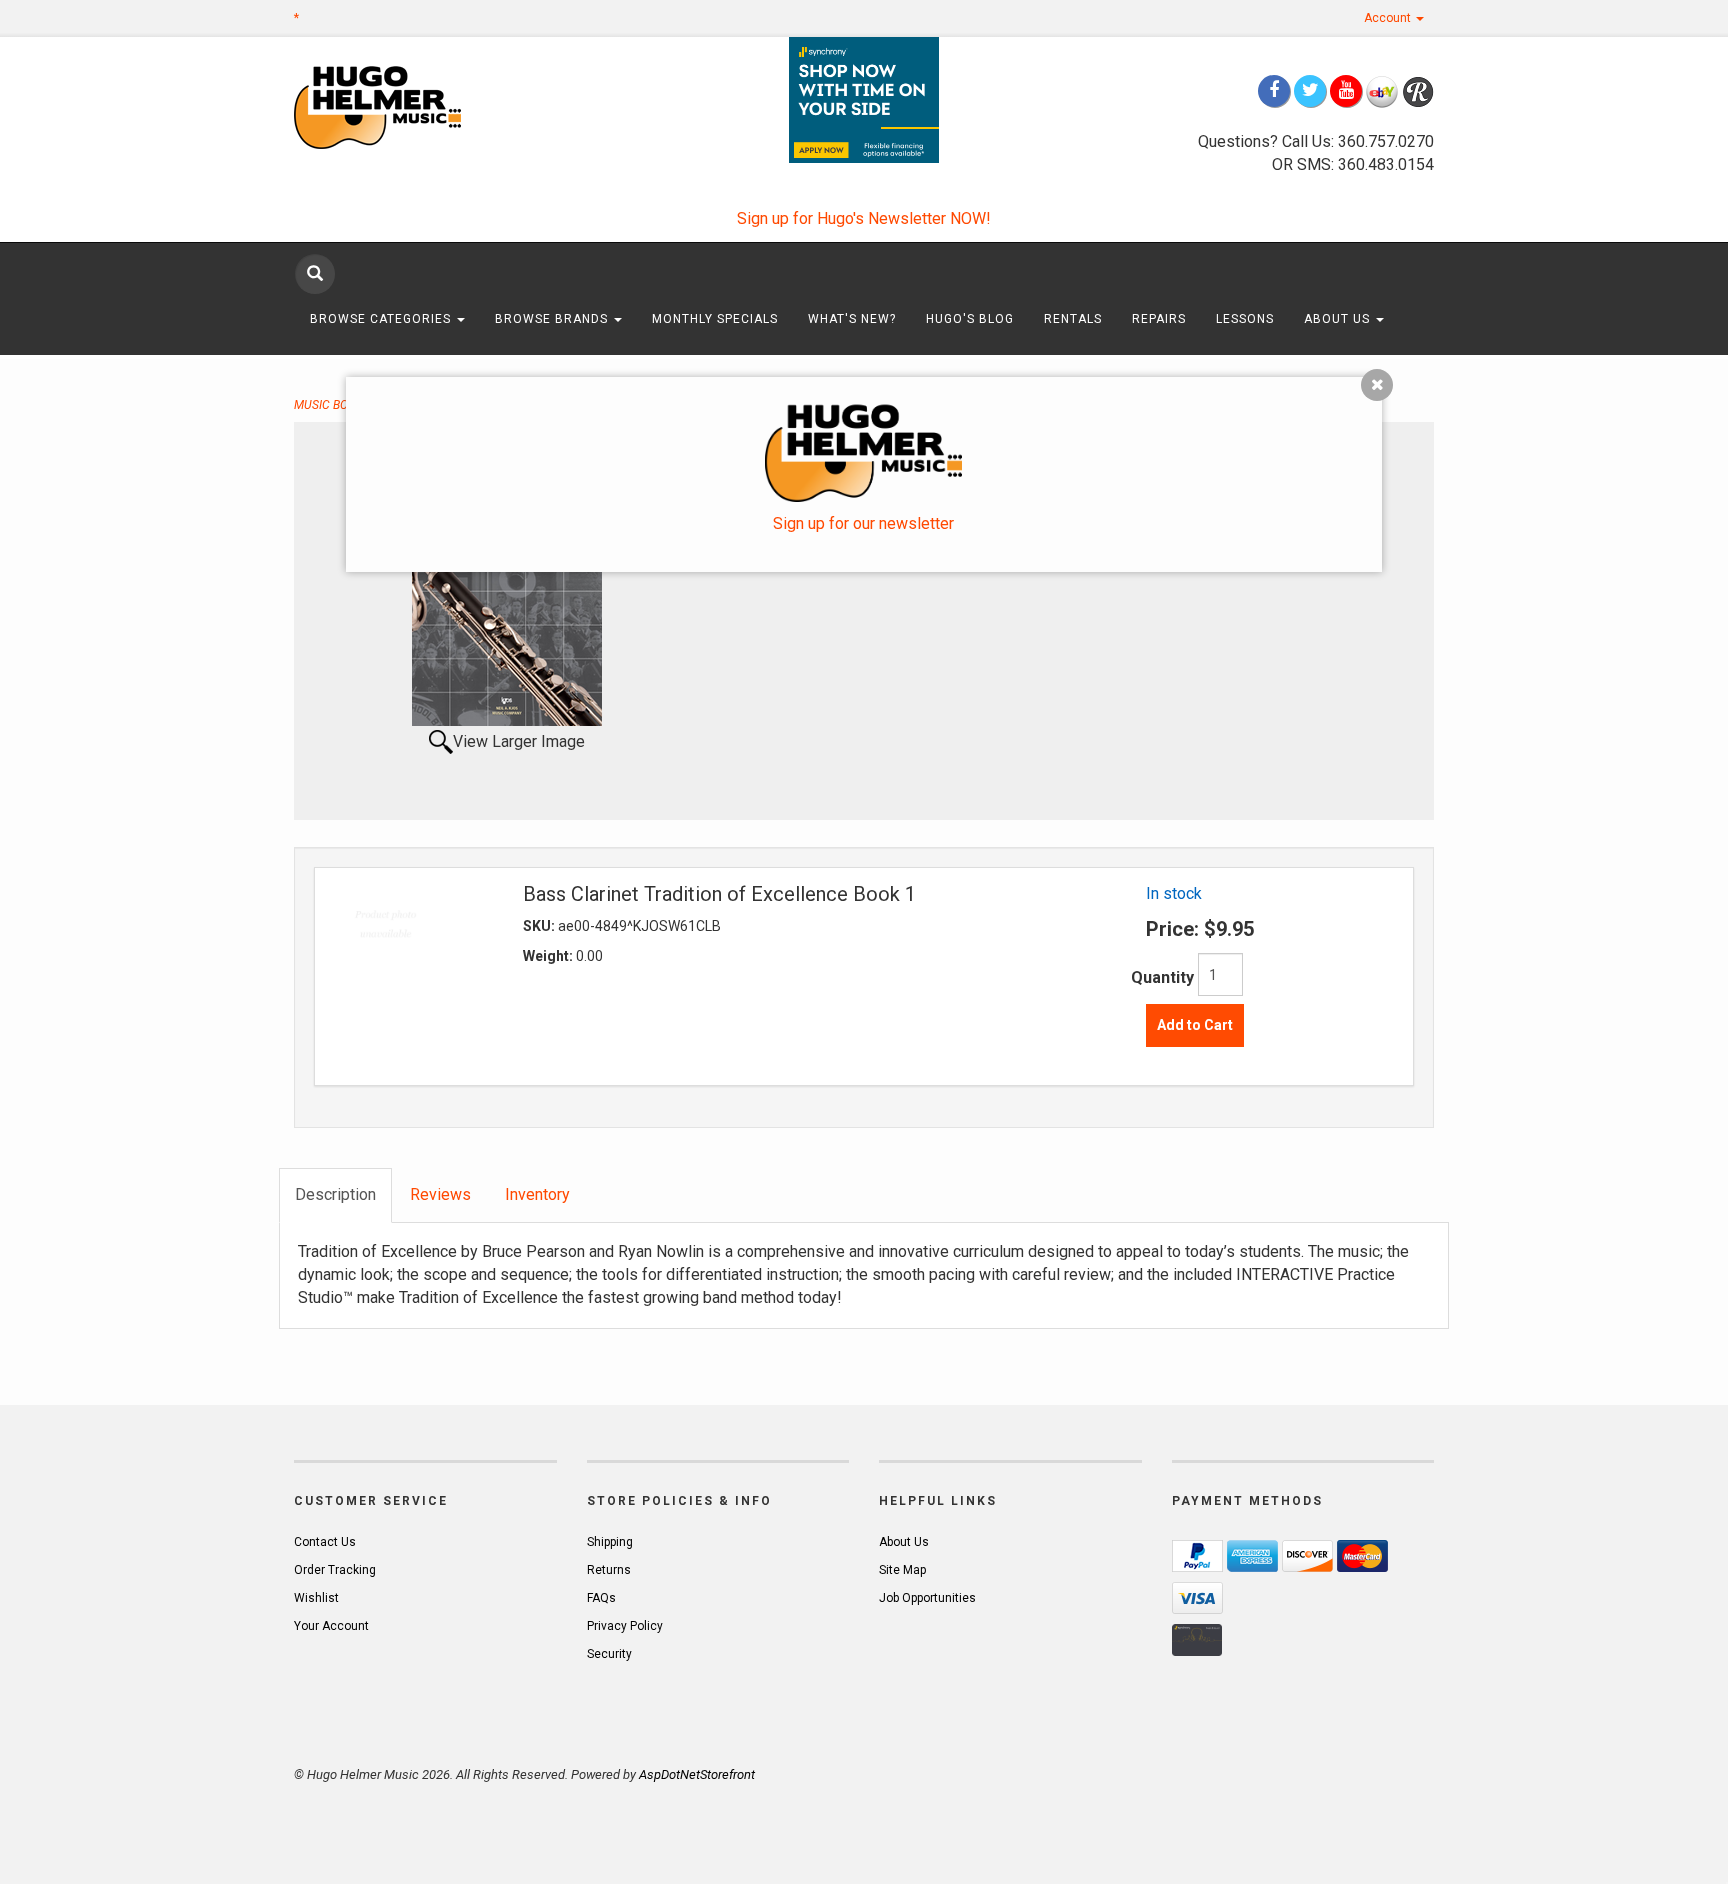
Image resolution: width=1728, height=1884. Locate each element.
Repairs (1159, 319)
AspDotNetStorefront (697, 1774)
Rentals (1073, 319)
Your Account (331, 1626)
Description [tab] (335, 1194)
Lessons (1245, 319)
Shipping (610, 1542)
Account (1389, 18)
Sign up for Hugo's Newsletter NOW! (864, 218)
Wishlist (316, 1598)
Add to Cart (1195, 1025)
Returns (609, 1570)
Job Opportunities (927, 1598)
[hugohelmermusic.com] (425, 106)
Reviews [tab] (440, 1194)
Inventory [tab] (537, 1194)
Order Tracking (335, 1570)
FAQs (601, 1598)
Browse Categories (382, 319)
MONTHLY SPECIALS (715, 319)
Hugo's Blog (970, 319)
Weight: (549, 956)
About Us (1339, 319)
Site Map (902, 1570)
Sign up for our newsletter (863, 523)
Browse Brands (553, 319)
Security (609, 1654)
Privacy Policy (625, 1626)
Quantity (1162, 977)
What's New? (852, 319)
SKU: (540, 926)
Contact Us (325, 1542)
